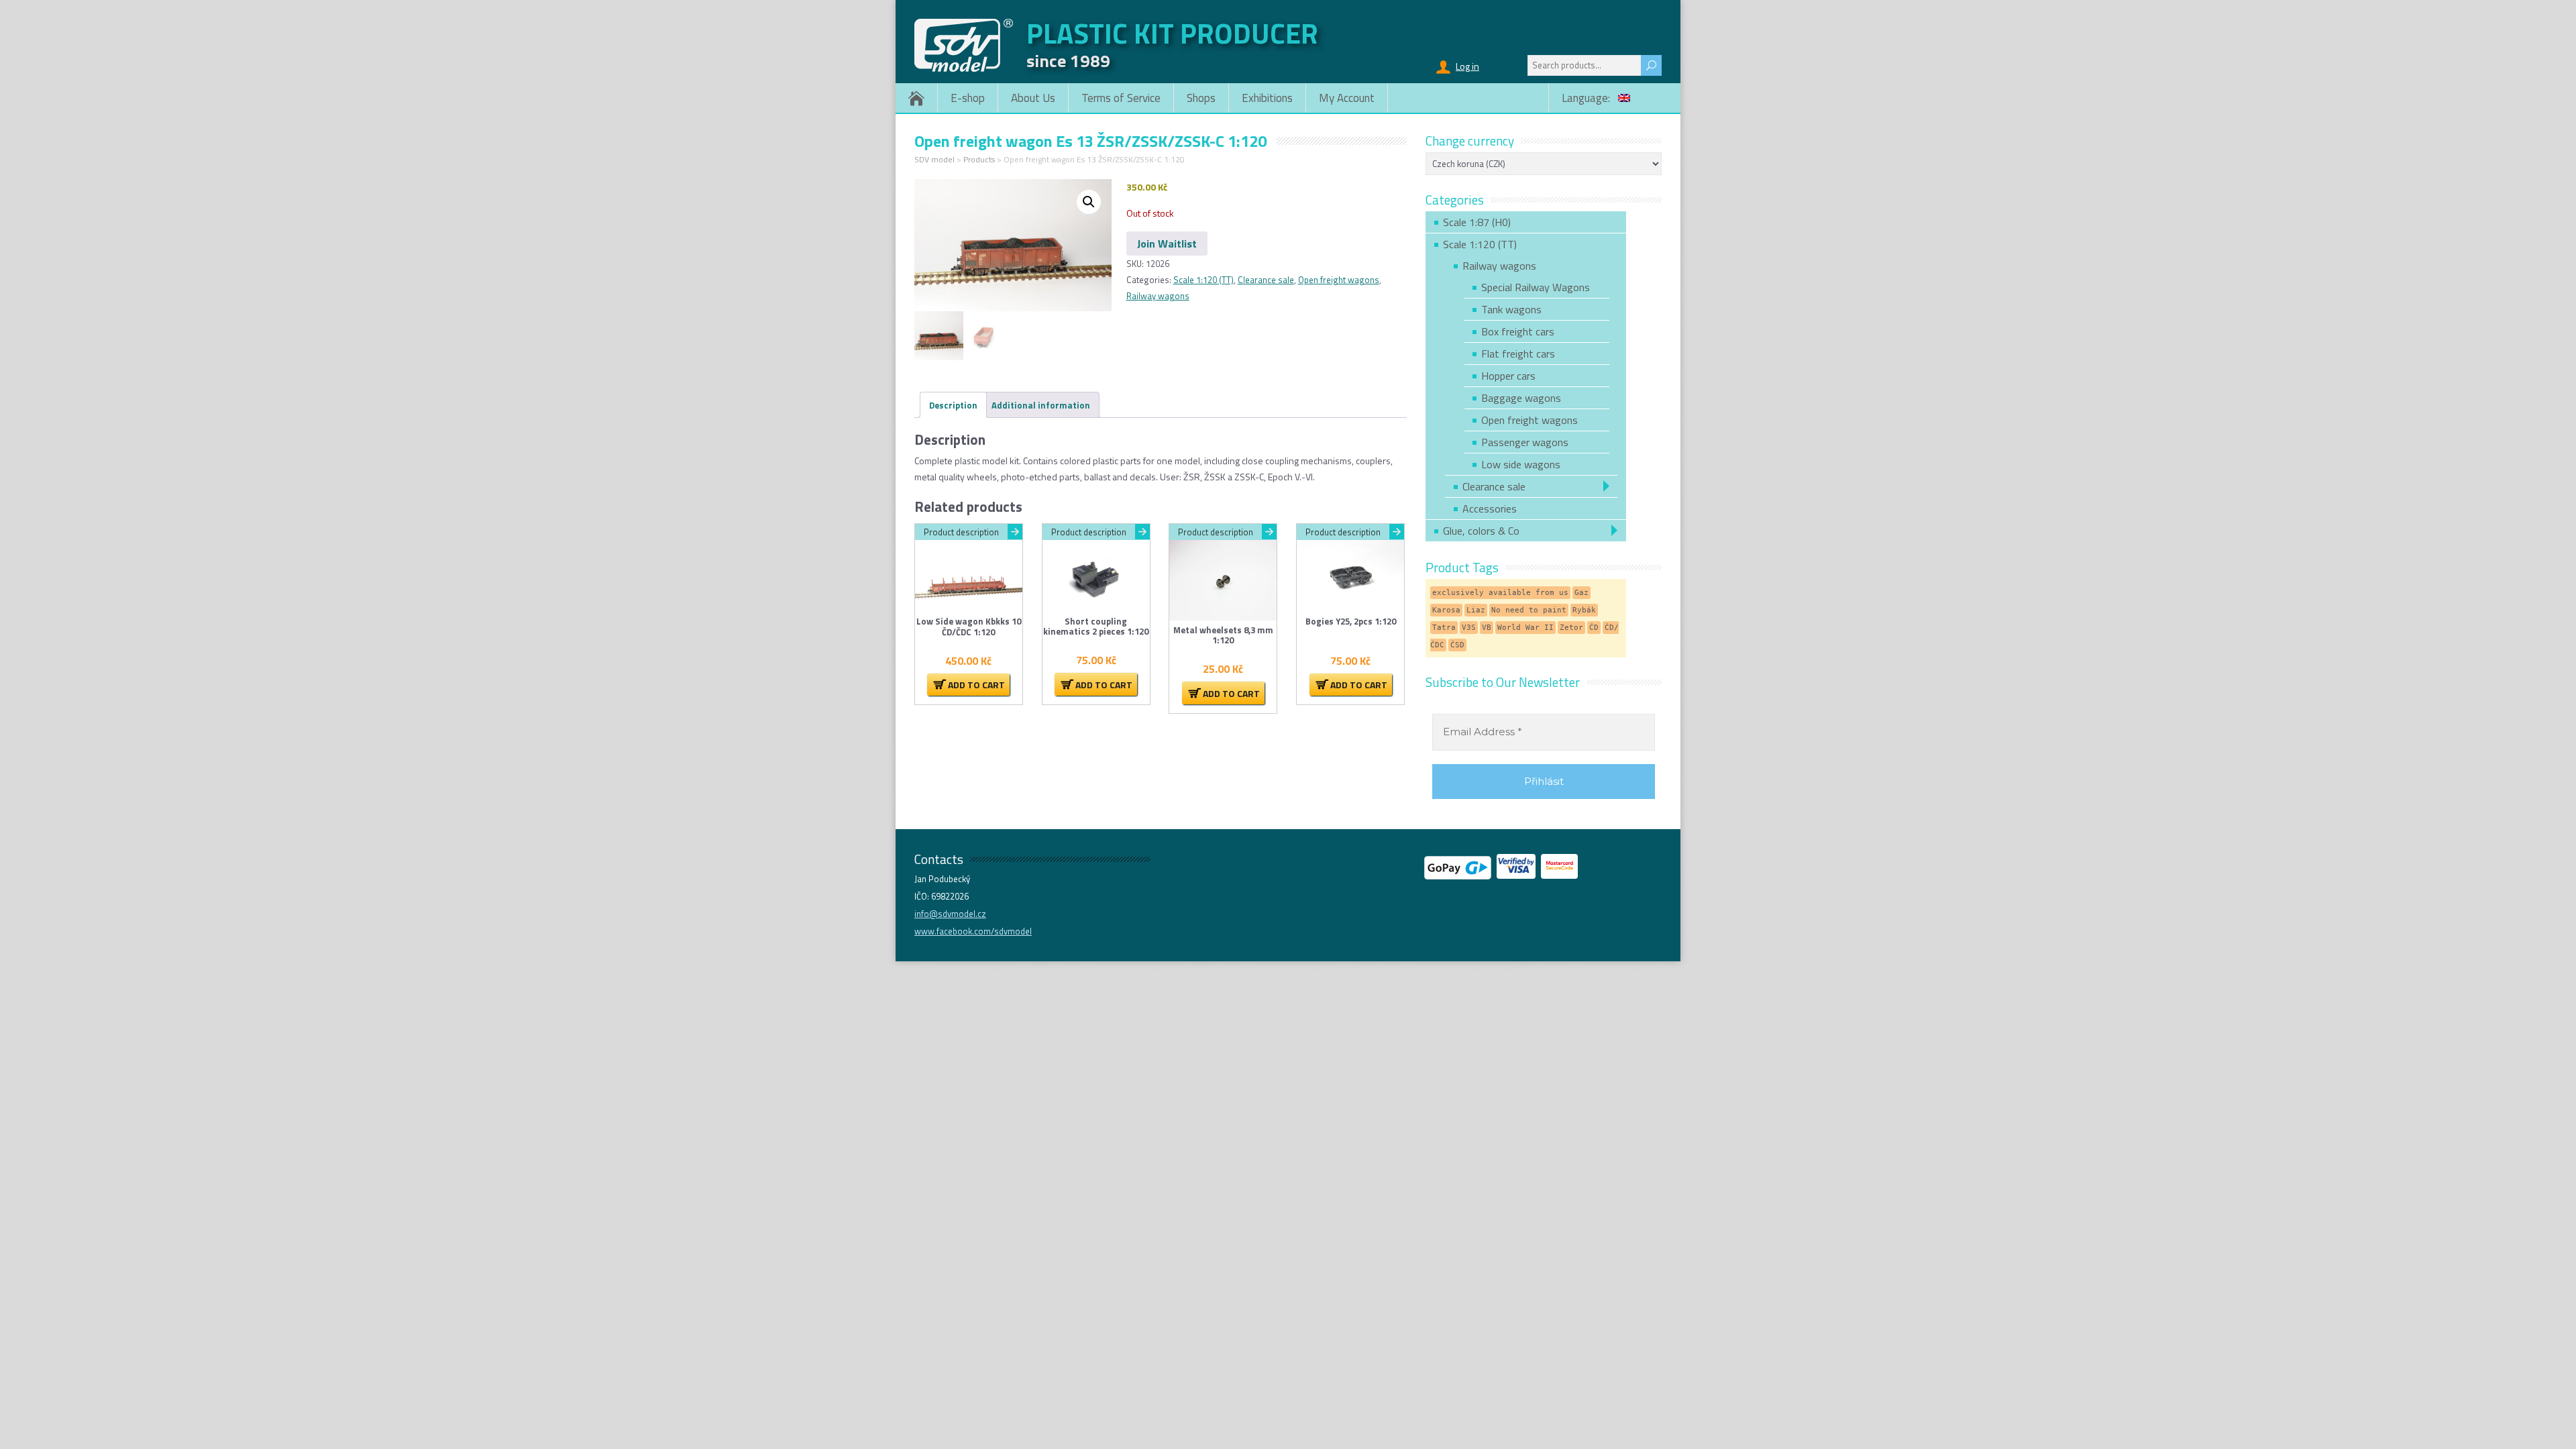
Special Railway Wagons (1536, 287)
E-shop (968, 98)
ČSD (1457, 645)
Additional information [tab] (1041, 405)
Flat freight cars (1518, 354)
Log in (1467, 66)
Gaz (1581, 593)
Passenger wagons (1525, 442)
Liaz (1476, 610)
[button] (1089, 202)
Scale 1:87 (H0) (1477, 222)
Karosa (1446, 610)
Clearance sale (1266, 280)
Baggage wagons (1521, 398)
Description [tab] (953, 405)
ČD (1594, 628)
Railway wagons (1158, 296)
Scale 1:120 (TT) (1203, 280)
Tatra (1444, 628)
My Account (1347, 98)
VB (1487, 628)
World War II (1525, 628)
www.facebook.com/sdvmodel (973, 931)
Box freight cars (1518, 331)
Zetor (1571, 628)
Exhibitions (1267, 98)
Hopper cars (1508, 376)
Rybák (1584, 610)
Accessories (1490, 508)
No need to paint (1529, 610)
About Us (1033, 98)
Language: (1587, 98)
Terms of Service (1121, 98)
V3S (1469, 628)
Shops (1201, 98)
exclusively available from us (1500, 593)
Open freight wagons (1339, 280)
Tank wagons (1511, 309)
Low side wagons (1521, 464)
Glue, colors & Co (1481, 531)
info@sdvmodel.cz (950, 914)
